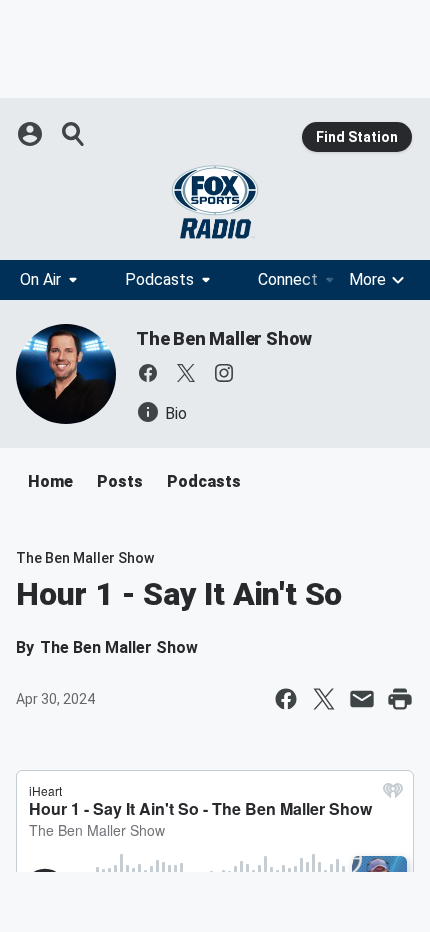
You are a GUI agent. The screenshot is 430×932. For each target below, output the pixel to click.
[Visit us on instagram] (224, 373)
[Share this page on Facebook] (286, 699)
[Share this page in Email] (362, 699)
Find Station (357, 137)
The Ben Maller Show (224, 338)
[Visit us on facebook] (148, 373)
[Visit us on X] (186, 373)
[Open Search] (74, 134)
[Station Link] (215, 202)
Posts (120, 481)
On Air (40, 279)
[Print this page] (400, 699)
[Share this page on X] (324, 699)
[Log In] (32, 134)
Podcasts (159, 279)
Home (50, 481)
